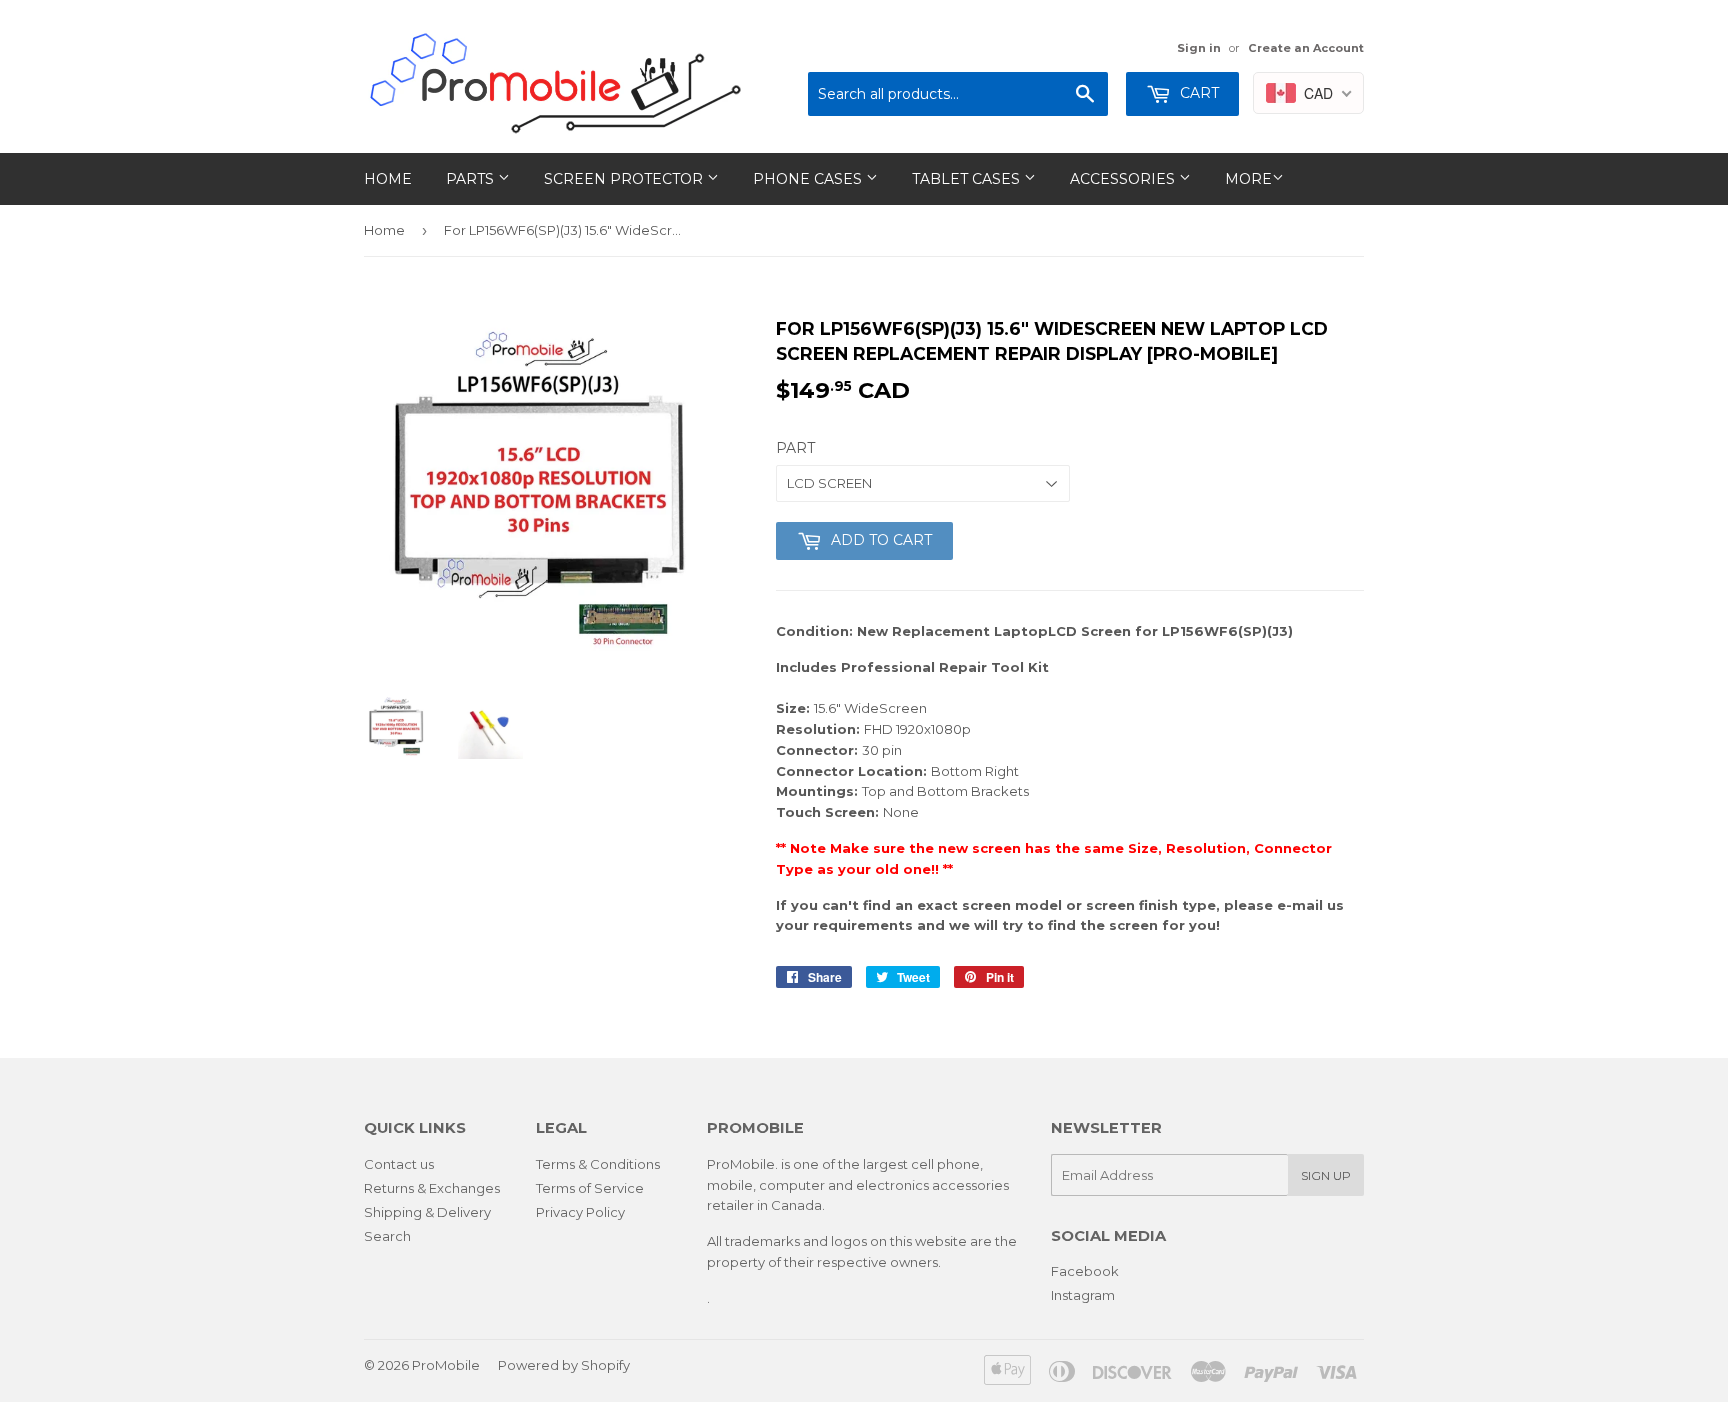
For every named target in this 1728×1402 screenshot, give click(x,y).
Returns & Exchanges (432, 1188)
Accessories (1124, 179)
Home (388, 179)
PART (795, 448)
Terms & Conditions (598, 1164)
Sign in (1199, 48)
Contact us (399, 1164)
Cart (1197, 93)
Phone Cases (809, 179)
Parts (472, 179)
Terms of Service (590, 1188)
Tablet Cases (968, 179)
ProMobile (446, 1365)
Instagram (1083, 1295)
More (1248, 179)
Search (387, 1236)
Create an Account (1306, 48)
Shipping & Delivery (427, 1212)
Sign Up (1326, 1175)
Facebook (1085, 1271)
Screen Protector (625, 179)
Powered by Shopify (564, 1365)
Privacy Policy (580, 1212)
